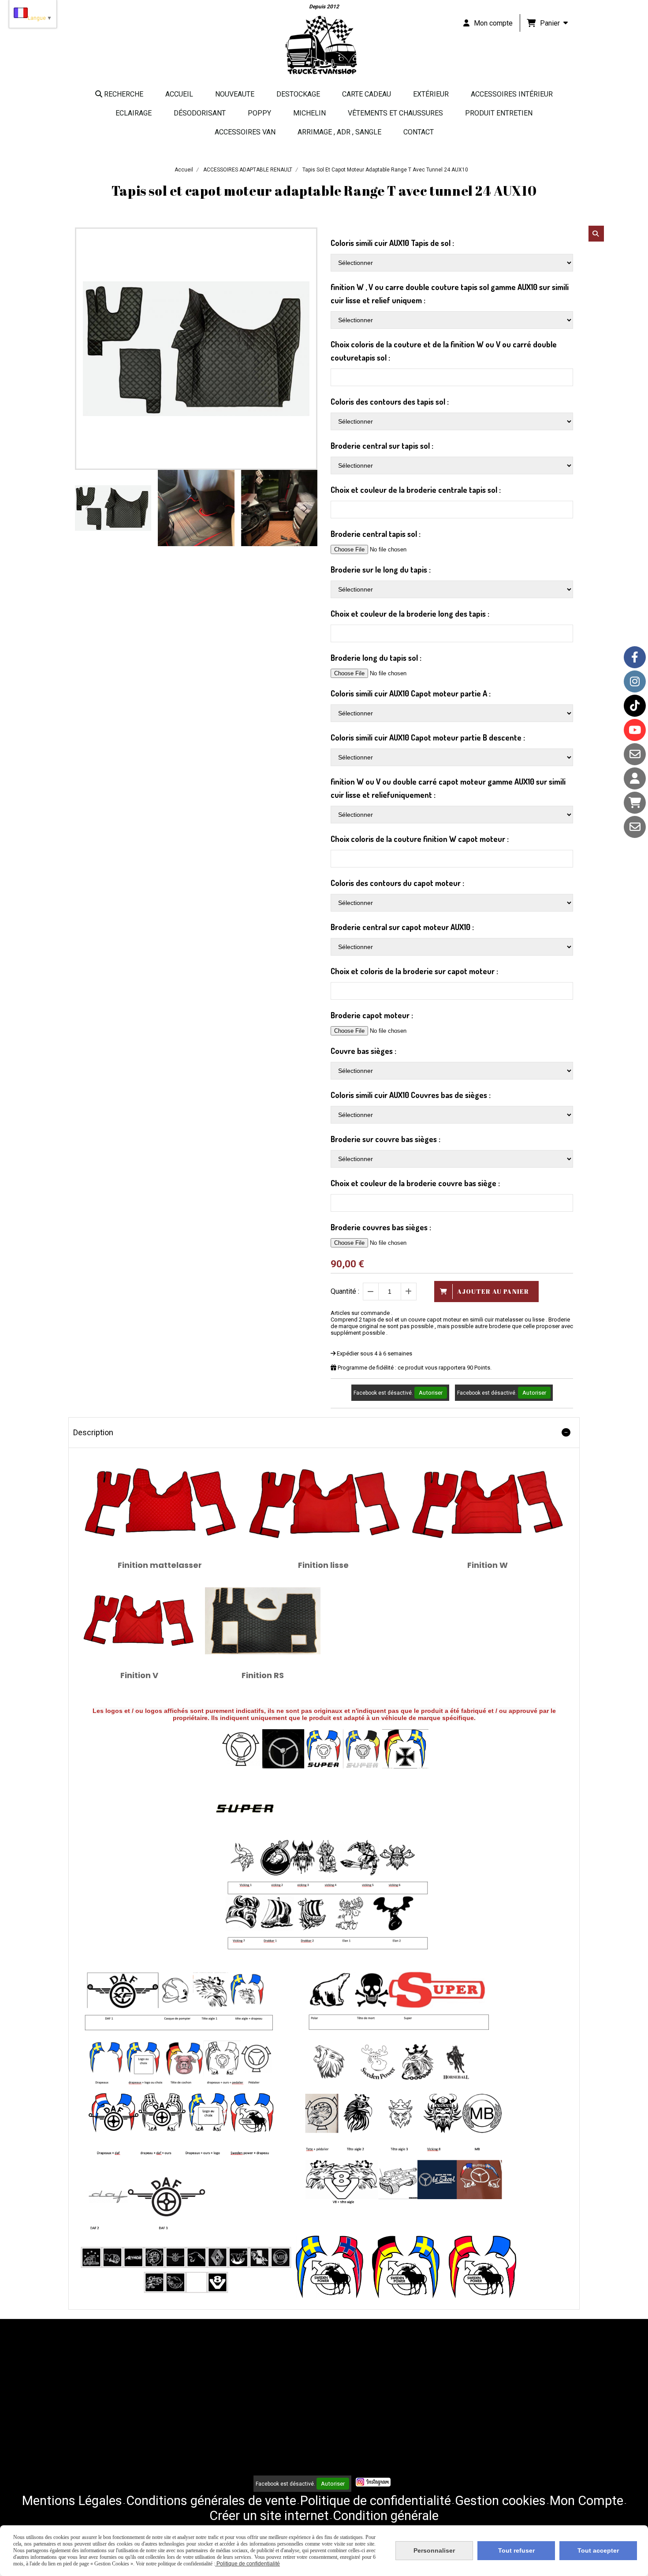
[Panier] (635, 803)
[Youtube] (635, 730)
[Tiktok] (635, 706)
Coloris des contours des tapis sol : (390, 402)
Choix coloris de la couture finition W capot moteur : (420, 839)
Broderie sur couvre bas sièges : (385, 1139)
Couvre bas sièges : (363, 1051)
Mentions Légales (72, 2501)
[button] (305, 508)
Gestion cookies (500, 2501)
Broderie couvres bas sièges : (381, 1227)
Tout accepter (598, 2550)
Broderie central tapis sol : (376, 534)
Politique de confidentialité (376, 2501)
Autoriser (431, 1393)
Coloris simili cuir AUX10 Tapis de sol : (392, 243)
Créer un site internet (269, 2516)
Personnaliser (434, 2550)
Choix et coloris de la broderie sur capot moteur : (414, 971)
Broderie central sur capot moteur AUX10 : (402, 927)
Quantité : (345, 1291)
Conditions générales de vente (211, 2501)
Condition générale (386, 2516)
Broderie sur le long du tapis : (381, 570)
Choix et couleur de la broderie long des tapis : (410, 614)
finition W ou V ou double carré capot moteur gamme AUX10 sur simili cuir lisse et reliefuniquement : (448, 788)
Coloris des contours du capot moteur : (397, 883)
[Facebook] (635, 657)
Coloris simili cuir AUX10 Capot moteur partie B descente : (428, 737)
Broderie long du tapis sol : (376, 658)
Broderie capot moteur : (372, 1015)
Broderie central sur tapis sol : (382, 446)
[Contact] (635, 754)
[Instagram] (635, 681)
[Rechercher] (596, 234)
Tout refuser (516, 2550)
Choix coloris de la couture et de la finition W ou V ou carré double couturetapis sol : (444, 351)
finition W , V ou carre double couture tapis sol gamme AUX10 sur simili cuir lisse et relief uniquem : (450, 294)
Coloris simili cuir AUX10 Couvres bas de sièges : (411, 1095)
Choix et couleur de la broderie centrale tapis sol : (416, 490)
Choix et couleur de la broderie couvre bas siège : (415, 1183)
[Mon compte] (635, 778)
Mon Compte (587, 2501)
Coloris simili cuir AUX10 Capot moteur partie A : (411, 693)
